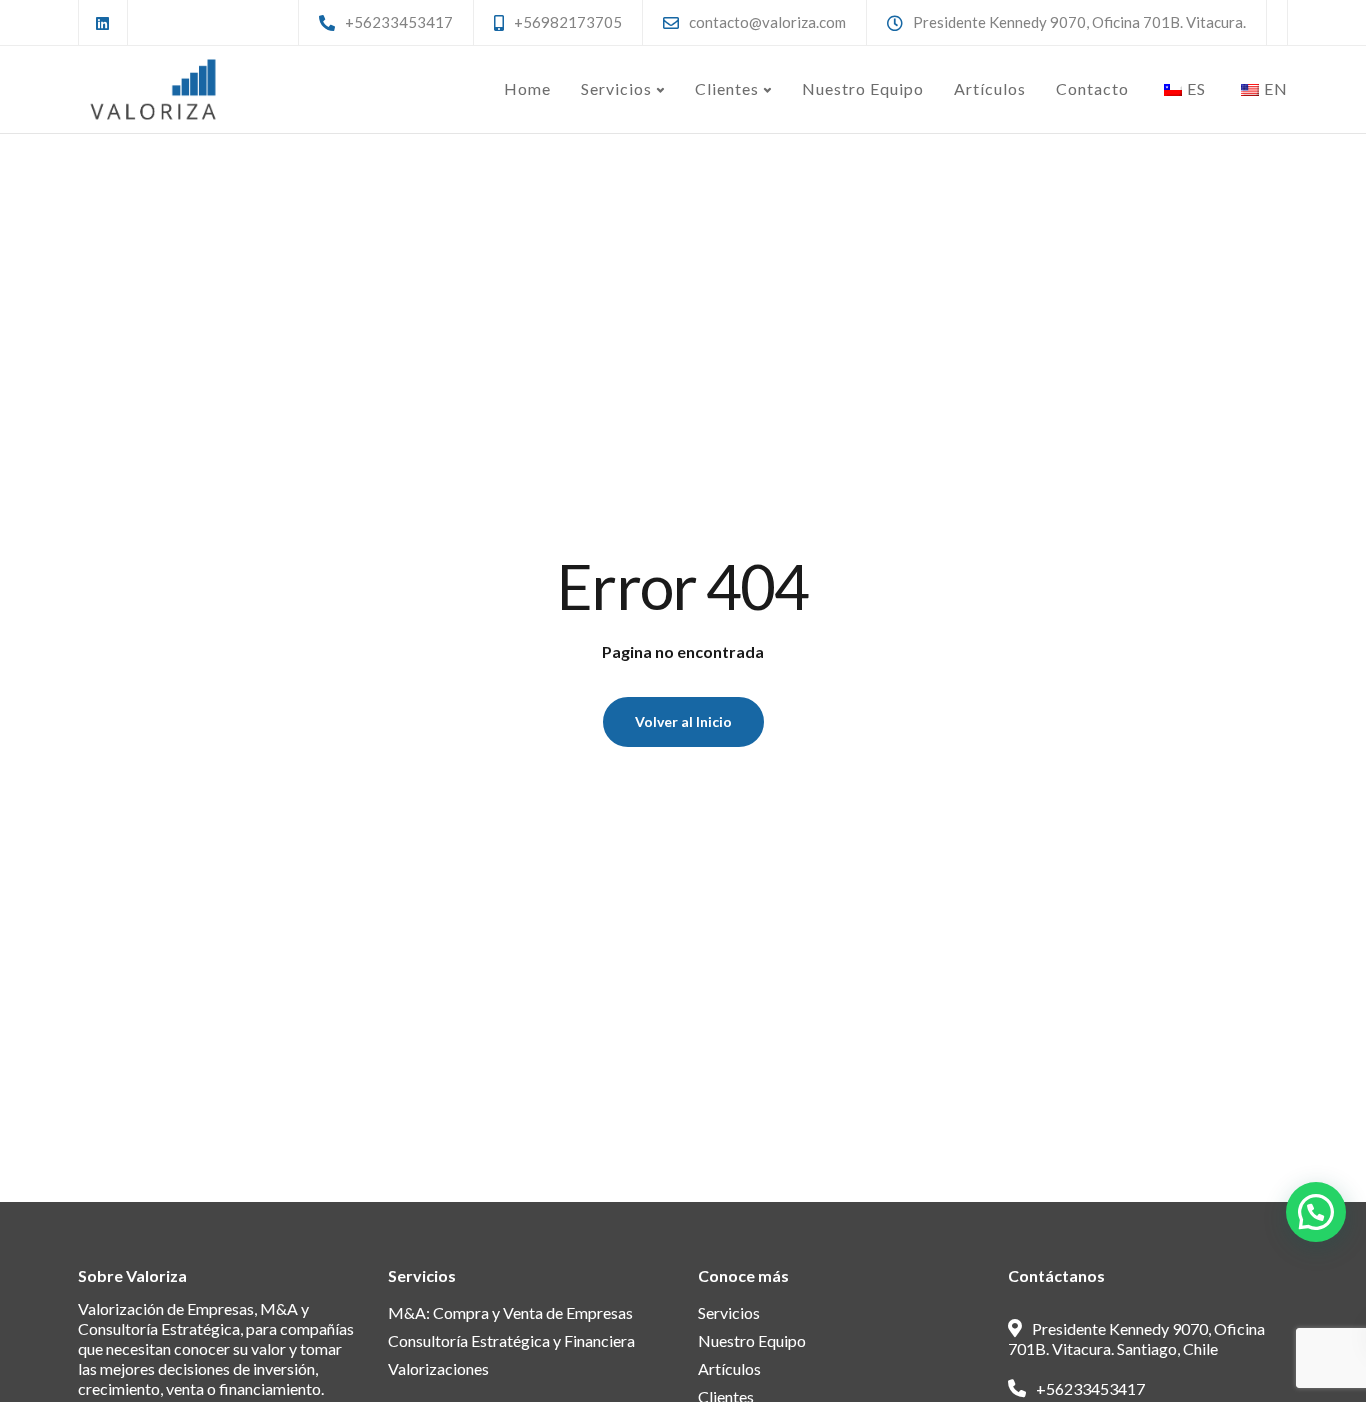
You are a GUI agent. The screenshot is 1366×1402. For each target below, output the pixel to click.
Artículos (990, 88)
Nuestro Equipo (863, 88)
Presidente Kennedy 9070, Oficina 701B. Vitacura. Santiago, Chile (1136, 1338)
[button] (1316, 1212)
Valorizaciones (438, 1368)
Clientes (727, 88)
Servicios (616, 88)
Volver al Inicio (683, 721)
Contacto (1092, 88)
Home (527, 88)
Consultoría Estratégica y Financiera (511, 1340)
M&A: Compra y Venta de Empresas (510, 1312)
